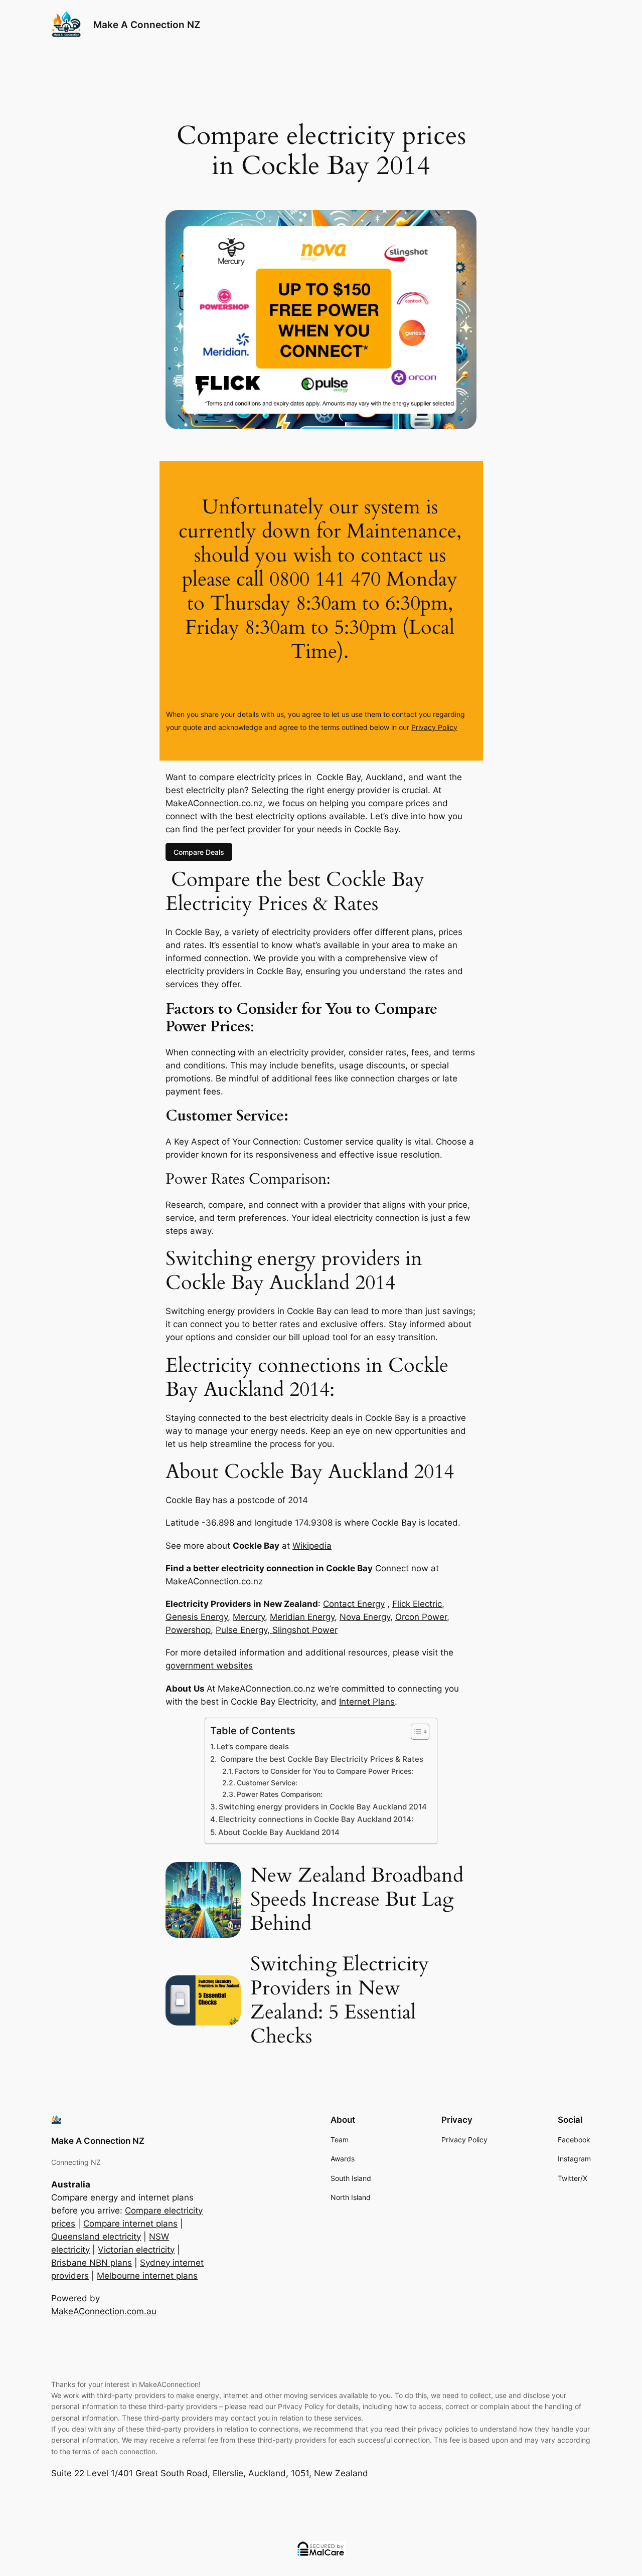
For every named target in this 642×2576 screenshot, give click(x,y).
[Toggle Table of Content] (415, 1732)
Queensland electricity (96, 2237)
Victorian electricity (136, 2250)
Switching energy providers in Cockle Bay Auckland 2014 (323, 1807)
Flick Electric (417, 1604)
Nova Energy (365, 1617)
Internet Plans (367, 1702)
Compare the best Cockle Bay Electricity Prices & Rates (321, 1759)
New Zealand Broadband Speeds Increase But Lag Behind (357, 1900)
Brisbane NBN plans (92, 2263)
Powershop (188, 1630)
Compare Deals (199, 852)
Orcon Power (421, 1617)
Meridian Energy (302, 1617)
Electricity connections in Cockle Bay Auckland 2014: (316, 1819)
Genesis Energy (197, 1617)
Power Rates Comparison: (280, 1794)
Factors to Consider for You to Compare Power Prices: (324, 1771)
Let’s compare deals (253, 1746)
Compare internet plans (130, 2224)
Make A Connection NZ (147, 25)
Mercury (249, 1617)
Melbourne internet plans (147, 2276)
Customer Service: (267, 1783)
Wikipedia (312, 1546)
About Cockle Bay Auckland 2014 (279, 1832)
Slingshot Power (304, 1630)
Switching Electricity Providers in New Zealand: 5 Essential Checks (340, 2000)
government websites (209, 1666)
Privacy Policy (434, 727)
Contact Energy (354, 1604)
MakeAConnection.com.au (104, 2311)
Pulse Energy (242, 1630)
